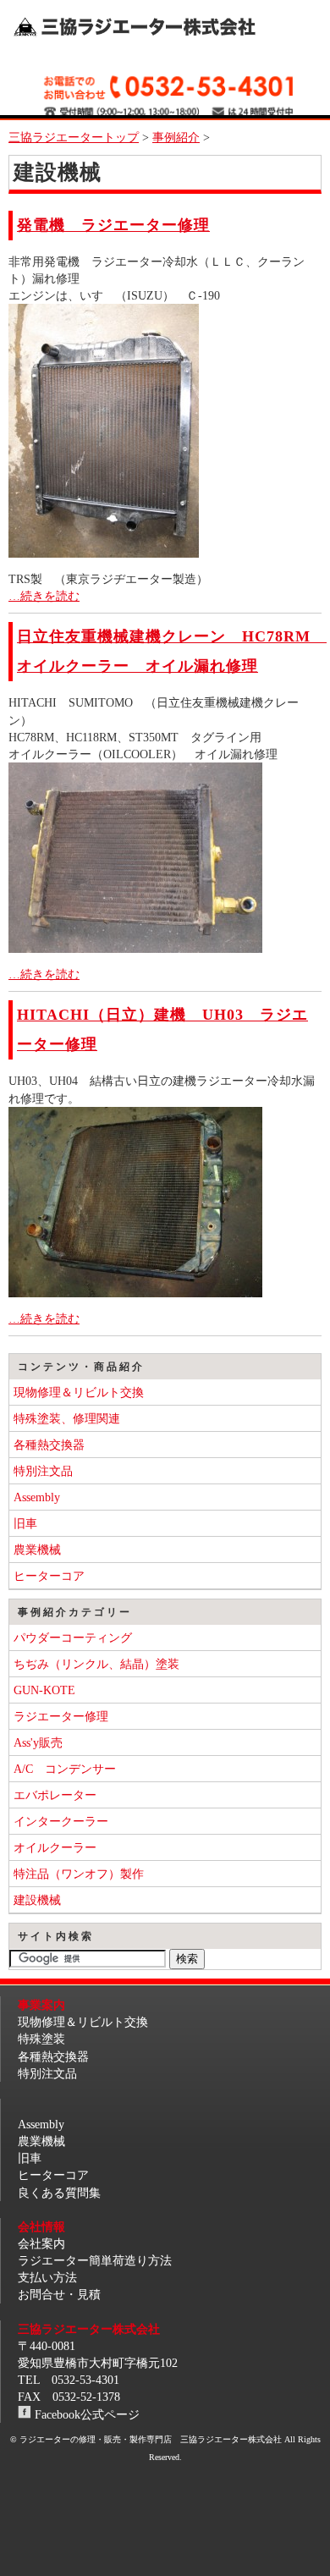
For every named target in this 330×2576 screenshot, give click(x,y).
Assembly (37, 1497)
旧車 (25, 1523)
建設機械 (37, 1900)
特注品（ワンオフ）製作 (79, 1874)
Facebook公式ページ (87, 2414)
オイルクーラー (55, 1847)
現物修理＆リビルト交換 (79, 1392)
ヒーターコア (49, 1576)
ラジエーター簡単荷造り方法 (95, 2260)
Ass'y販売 (38, 1742)
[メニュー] (297, 26)
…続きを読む (44, 596)
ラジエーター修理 (61, 1716)
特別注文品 (43, 1471)
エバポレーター (55, 1795)
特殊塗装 (41, 2039)
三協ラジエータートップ (74, 137)
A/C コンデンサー (65, 1769)
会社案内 (41, 2243)
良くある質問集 (59, 2193)
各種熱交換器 (49, 1445)
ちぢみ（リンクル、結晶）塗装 (96, 1664)
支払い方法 (47, 2277)
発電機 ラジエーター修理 (113, 225)
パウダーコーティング (73, 1638)
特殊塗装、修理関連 (67, 1418)
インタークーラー (61, 1821)
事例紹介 (176, 137)
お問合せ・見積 (59, 2294)
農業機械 (37, 1549)
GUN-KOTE (44, 1690)
